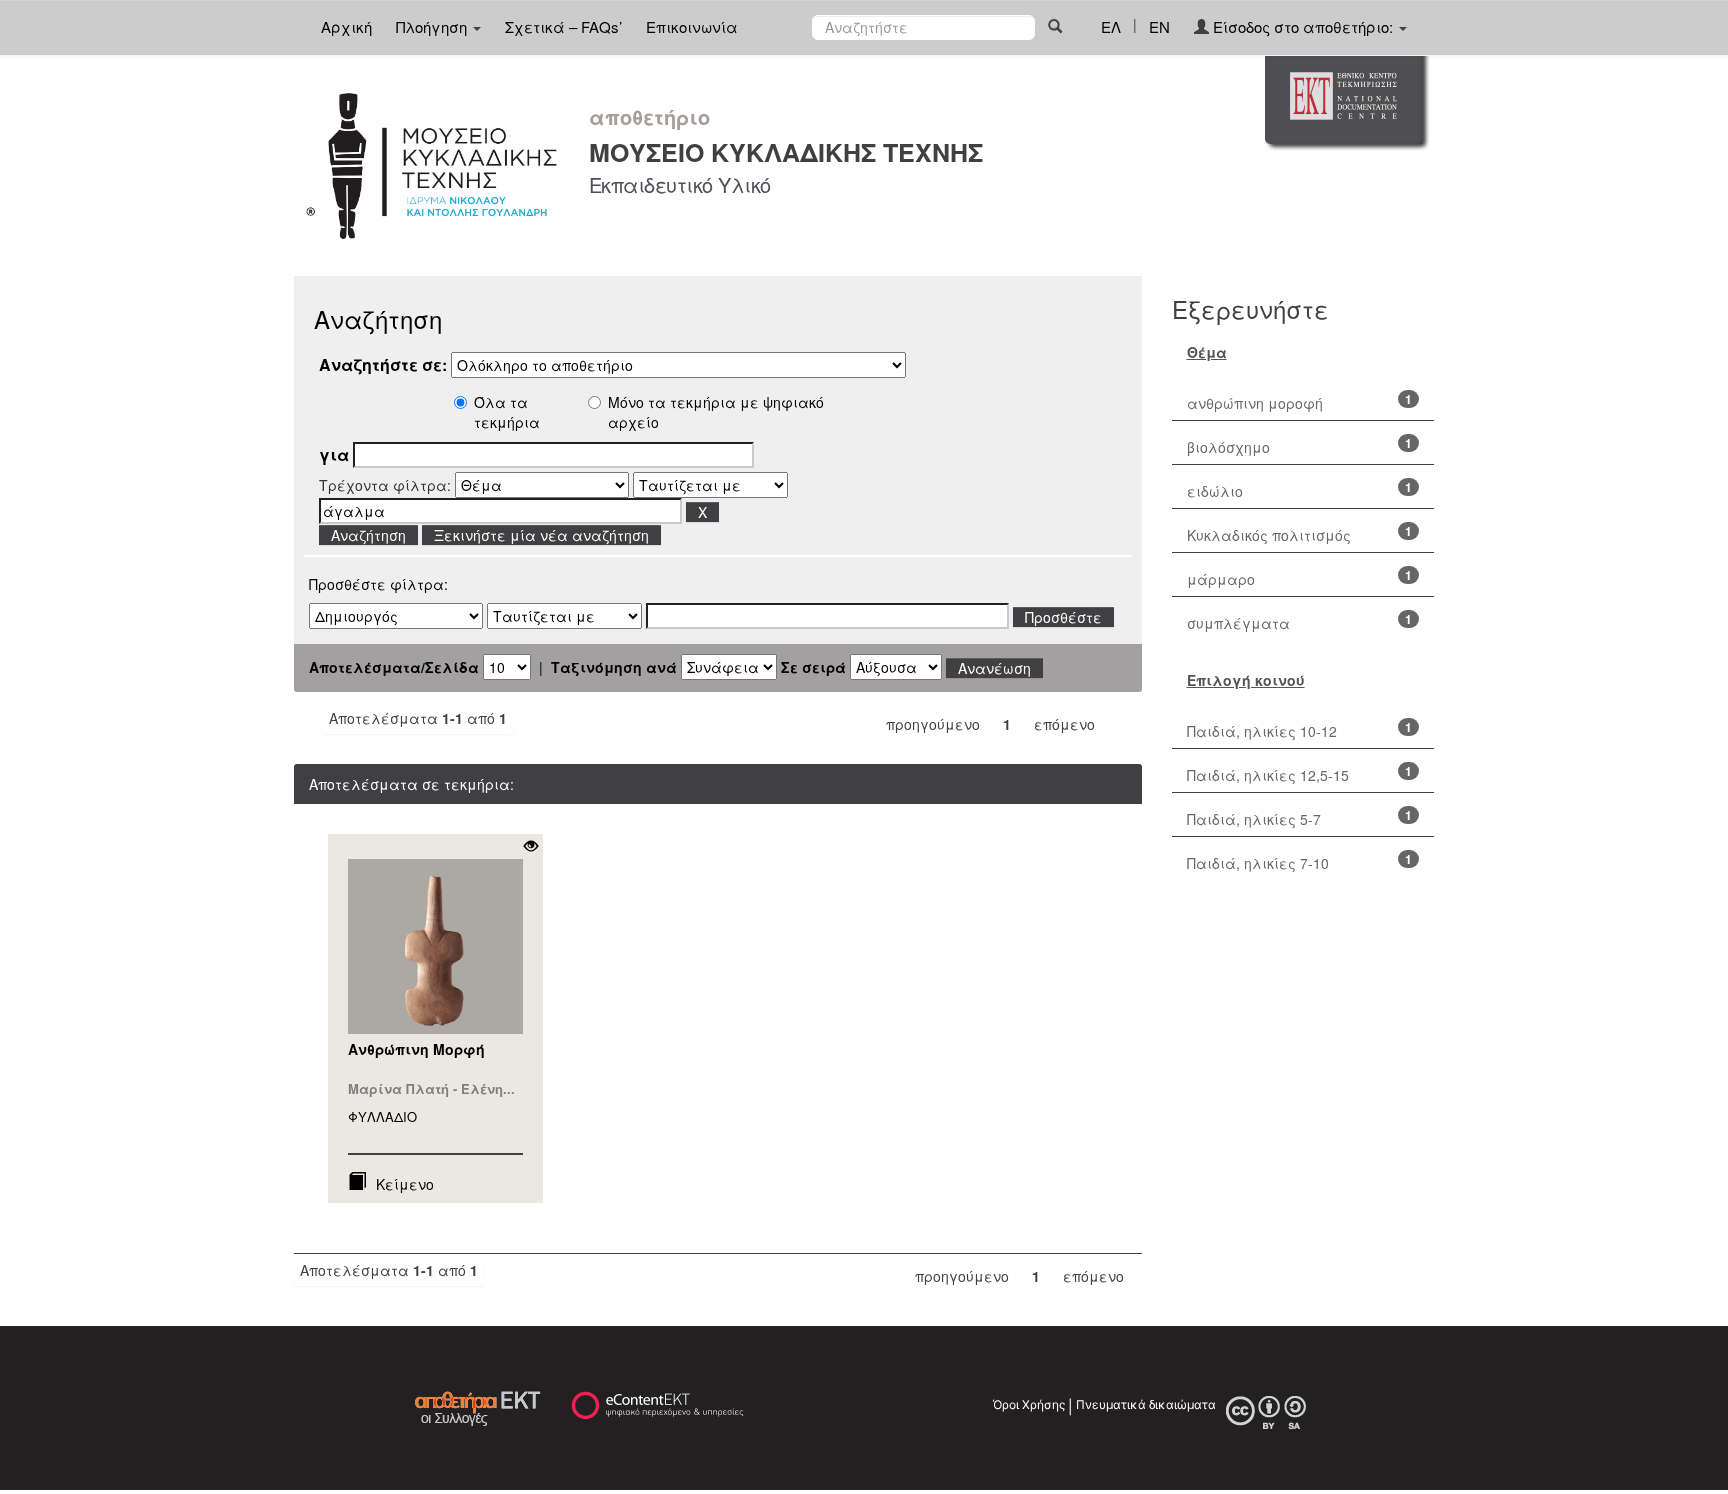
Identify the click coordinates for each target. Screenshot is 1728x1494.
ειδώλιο (1215, 491)
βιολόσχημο (1228, 447)
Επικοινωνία (692, 26)
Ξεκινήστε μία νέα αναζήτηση (541, 535)
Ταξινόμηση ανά (614, 667)
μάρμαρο (1221, 579)
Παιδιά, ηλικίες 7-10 (1258, 863)
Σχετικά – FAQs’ (563, 26)
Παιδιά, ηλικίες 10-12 (1262, 731)
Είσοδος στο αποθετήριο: (1303, 26)
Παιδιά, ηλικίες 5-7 (1254, 819)
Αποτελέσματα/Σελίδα (394, 667)
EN (1159, 26)
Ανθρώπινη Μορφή (416, 1049)
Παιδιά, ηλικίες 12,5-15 (1268, 775)
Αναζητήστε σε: (383, 365)
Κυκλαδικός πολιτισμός (1269, 535)
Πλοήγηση (433, 26)
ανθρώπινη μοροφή (1255, 403)
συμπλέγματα (1238, 623)
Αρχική (346, 26)
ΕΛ (1111, 26)
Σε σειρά (813, 667)
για (334, 455)
